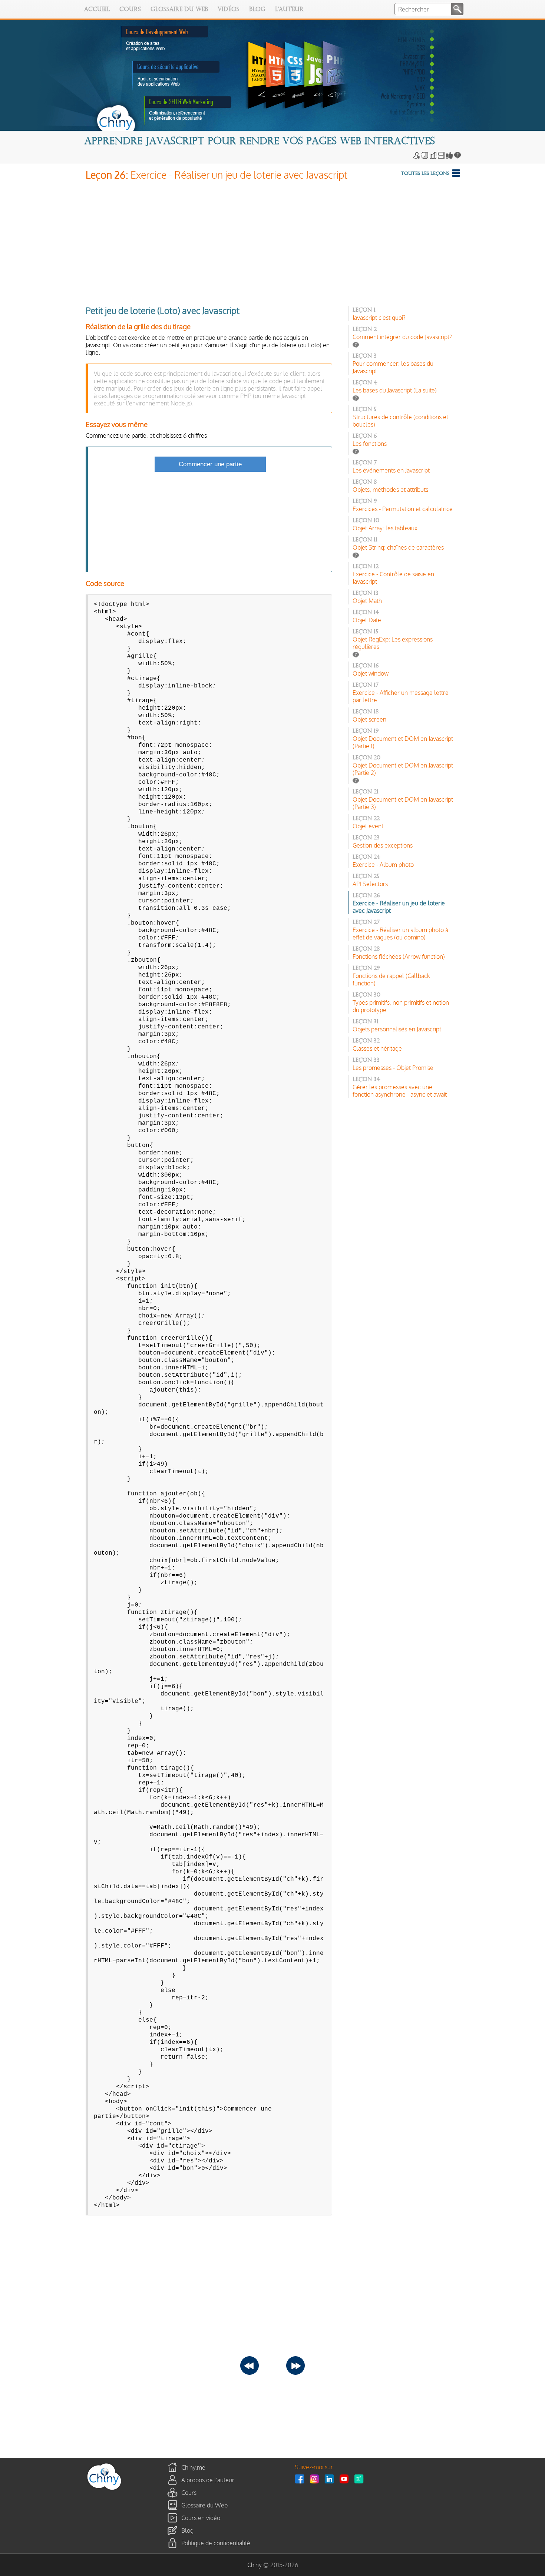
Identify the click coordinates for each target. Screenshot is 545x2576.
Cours (130, 10)
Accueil (97, 10)
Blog (257, 10)
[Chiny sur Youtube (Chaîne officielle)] (346, 2479)
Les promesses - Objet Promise (393, 1068)
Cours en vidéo (201, 2518)
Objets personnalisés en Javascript (397, 1029)
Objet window (371, 673)
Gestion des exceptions (383, 845)
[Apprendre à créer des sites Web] (104, 2490)
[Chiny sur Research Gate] (361, 2479)
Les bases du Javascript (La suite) (395, 390)
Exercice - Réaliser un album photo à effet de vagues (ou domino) (400, 934)
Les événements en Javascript (391, 470)
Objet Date (367, 620)
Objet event (368, 826)
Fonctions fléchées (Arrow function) (399, 957)
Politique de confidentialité (216, 2543)
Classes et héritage (377, 1048)
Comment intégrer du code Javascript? (402, 337)
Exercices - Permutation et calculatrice (403, 509)
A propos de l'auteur (208, 2480)
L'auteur (289, 10)
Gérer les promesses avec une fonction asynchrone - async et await (400, 1091)
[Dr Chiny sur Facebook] (301, 2479)
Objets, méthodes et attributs (390, 490)
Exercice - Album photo (383, 865)
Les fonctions (370, 444)
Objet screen (369, 719)
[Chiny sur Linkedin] (331, 2479)
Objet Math (367, 601)
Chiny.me (193, 2467)
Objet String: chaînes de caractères (398, 547)
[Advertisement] (273, 241)
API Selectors (370, 884)
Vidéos (229, 10)
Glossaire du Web (179, 10)
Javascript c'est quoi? (379, 318)
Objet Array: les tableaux (385, 528)
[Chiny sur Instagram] (316, 2479)
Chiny (255, 2565)
